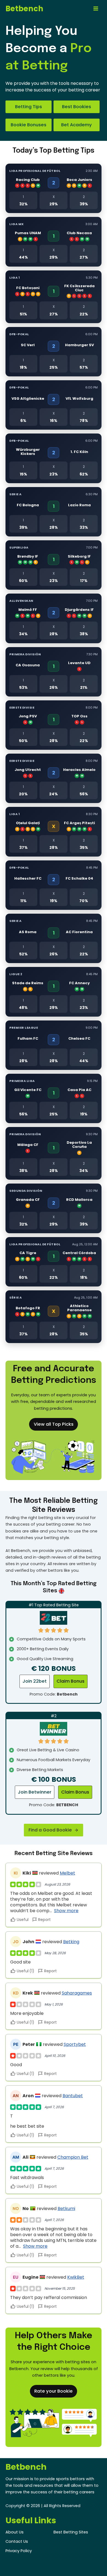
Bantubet (73, 2096)
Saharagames (77, 1993)
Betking (71, 1942)
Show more (66, 1911)
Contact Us (17, 2541)
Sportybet (75, 2044)
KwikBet (76, 2277)
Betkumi (66, 2209)
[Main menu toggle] (96, 9)
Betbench (24, 9)
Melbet (67, 1873)
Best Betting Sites (71, 2532)
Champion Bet (73, 2157)
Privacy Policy (19, 2551)
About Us (15, 2532)
